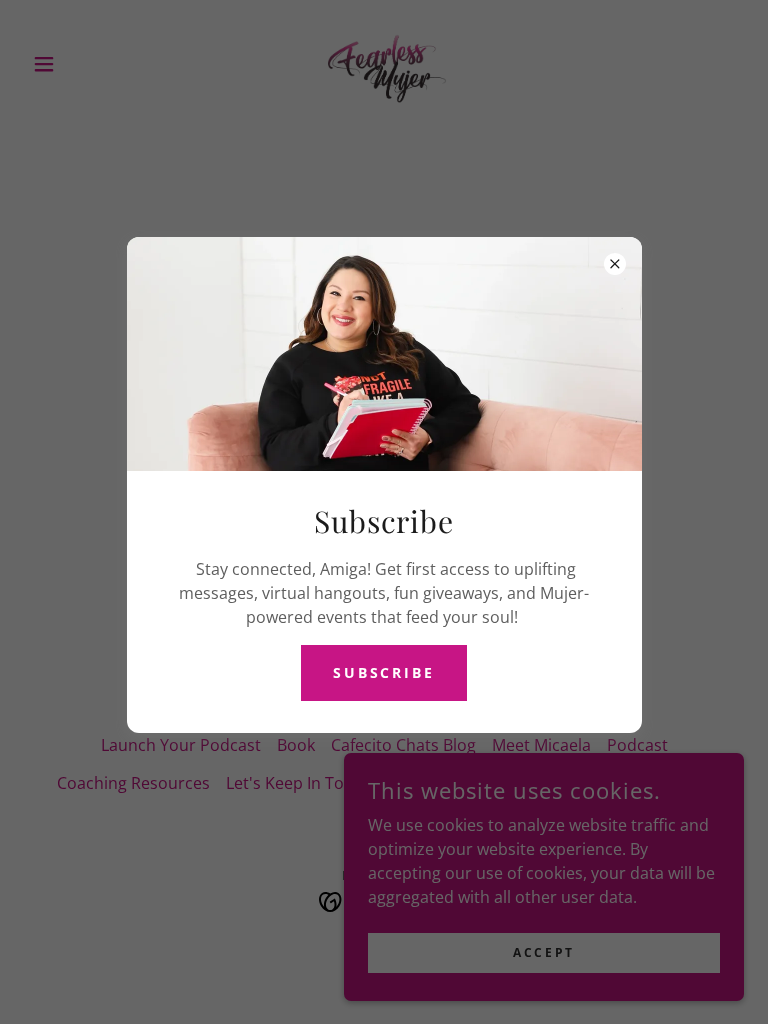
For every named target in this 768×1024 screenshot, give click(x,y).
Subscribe (384, 672)
